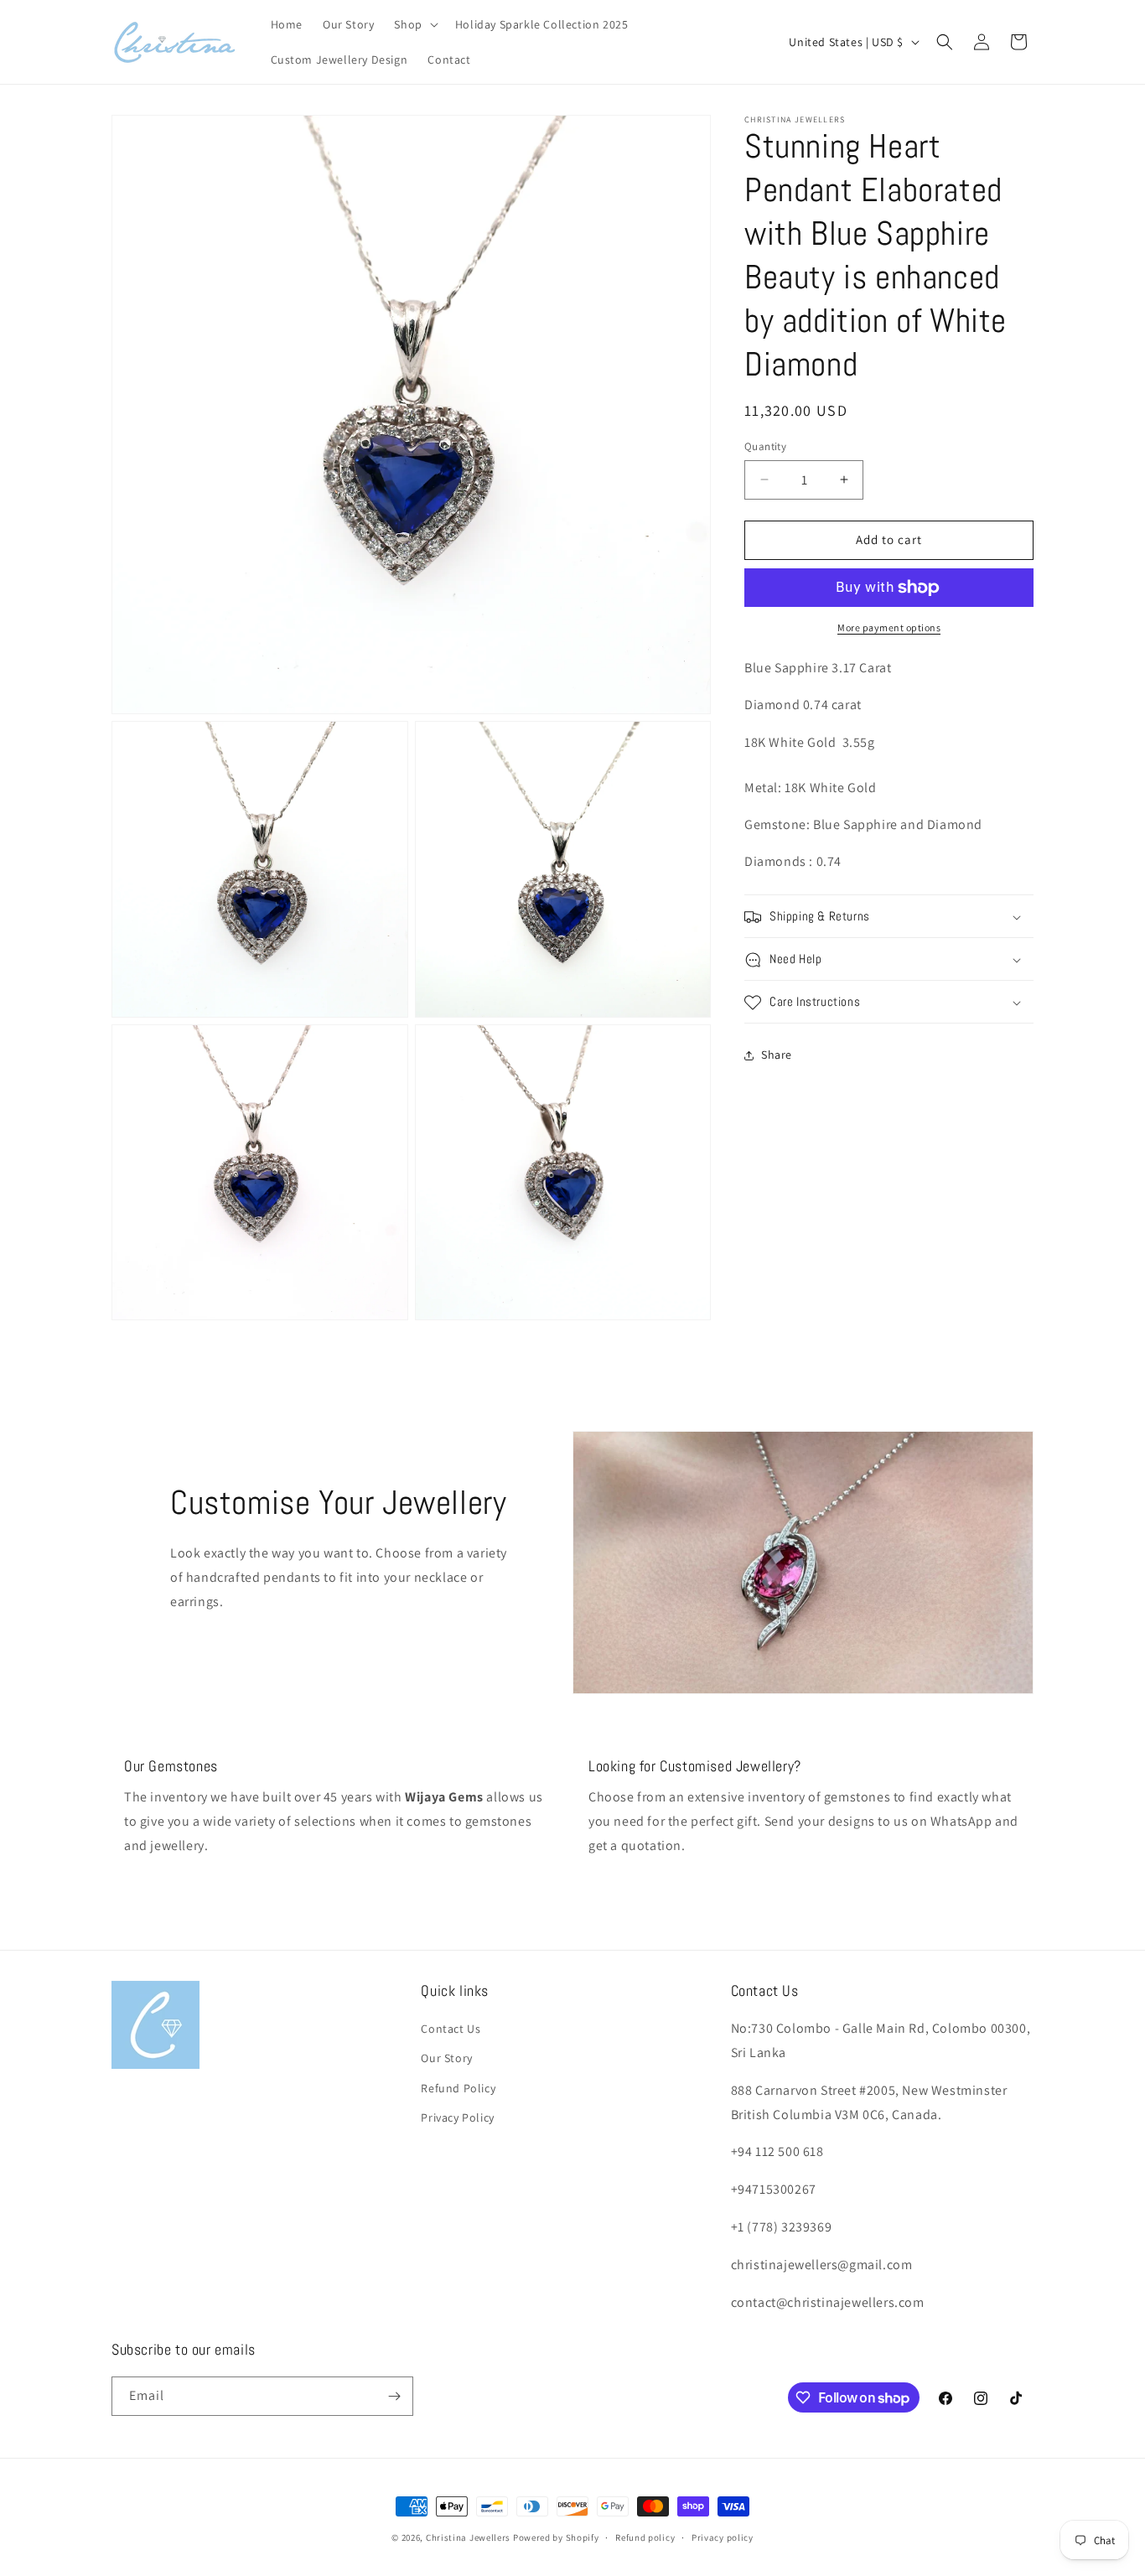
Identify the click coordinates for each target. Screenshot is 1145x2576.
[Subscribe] (394, 2396)
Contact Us (451, 2029)
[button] (414, 24)
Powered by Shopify (556, 2537)
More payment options (889, 627)
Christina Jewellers (468, 2537)
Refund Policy (458, 2088)
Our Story (446, 2058)
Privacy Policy (457, 2117)
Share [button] (777, 1055)
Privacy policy (723, 2537)
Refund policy (645, 2537)
